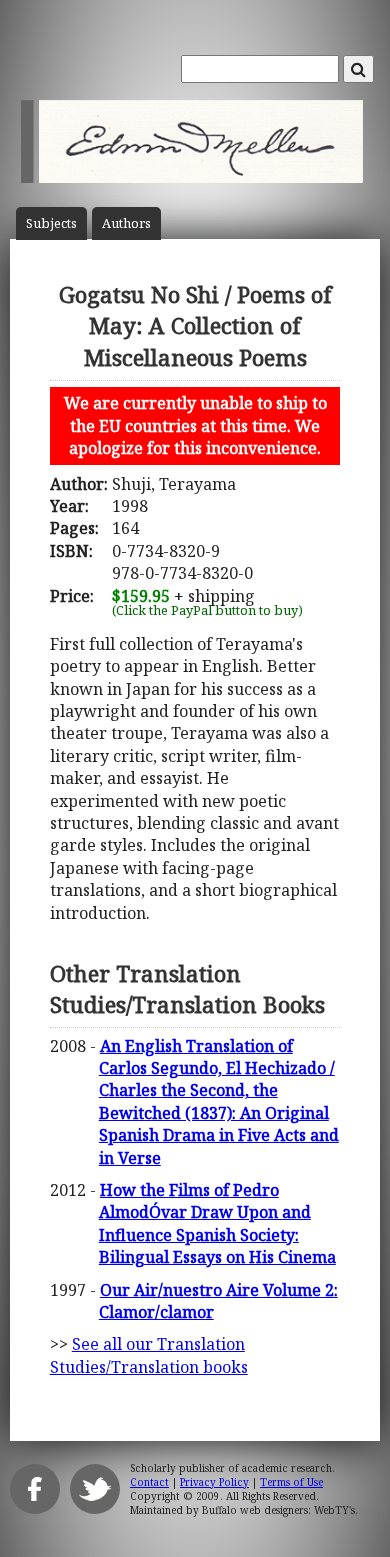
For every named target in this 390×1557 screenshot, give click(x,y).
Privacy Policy (214, 1482)
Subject (51, 223)
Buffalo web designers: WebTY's (278, 1510)
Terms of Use (291, 1482)
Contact (149, 1482)
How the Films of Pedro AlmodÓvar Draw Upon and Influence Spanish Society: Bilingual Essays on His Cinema (217, 1223)
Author (126, 223)
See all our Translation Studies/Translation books (149, 1355)
